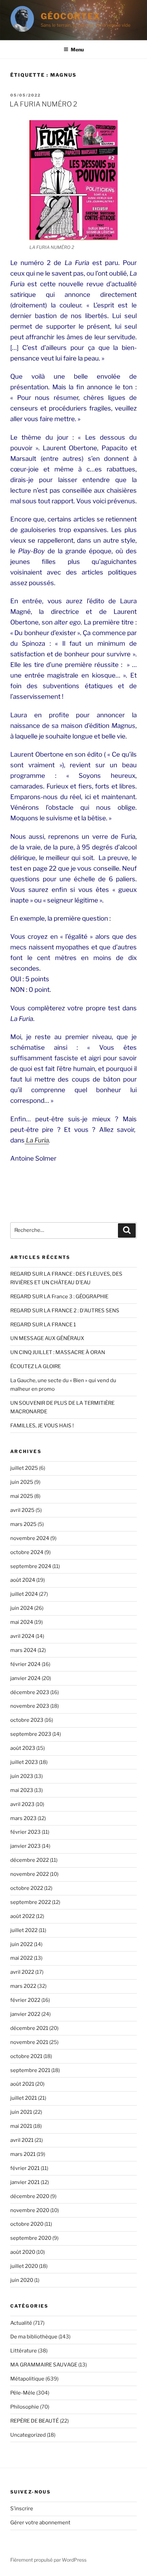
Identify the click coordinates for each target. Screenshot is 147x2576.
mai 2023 (22, 1790)
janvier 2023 (25, 1846)
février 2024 (25, 1664)
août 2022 (23, 1916)
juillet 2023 (24, 1762)
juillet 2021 (24, 2098)
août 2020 (23, 2252)
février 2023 (25, 1832)
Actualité (21, 2323)
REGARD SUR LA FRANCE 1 (43, 1325)
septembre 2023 (31, 1734)
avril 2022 (22, 1972)
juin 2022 (22, 1944)
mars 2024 (23, 1650)
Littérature (24, 2351)
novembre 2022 (30, 1874)
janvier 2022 (25, 2014)
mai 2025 (22, 1496)
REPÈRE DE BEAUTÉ (35, 2421)
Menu (77, 49)
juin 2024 (22, 1608)
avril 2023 (22, 1804)
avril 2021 (22, 2140)
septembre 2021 (30, 2070)
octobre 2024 (27, 1552)
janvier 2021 (25, 2182)
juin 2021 (21, 2112)
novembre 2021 (29, 2042)
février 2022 (25, 2000)
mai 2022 (22, 1958)
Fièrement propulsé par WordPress (48, 2560)
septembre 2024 (31, 1566)
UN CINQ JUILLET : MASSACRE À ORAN (58, 1352)
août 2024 (23, 1580)
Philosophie (25, 2407)
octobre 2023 (27, 1720)
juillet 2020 (24, 2266)
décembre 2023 (30, 1692)
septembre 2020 (31, 2238)
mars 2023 (23, 1818)
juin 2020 (22, 2280)
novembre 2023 (30, 1706)
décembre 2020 (30, 2196)
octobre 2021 (26, 2056)
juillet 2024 (24, 1594)
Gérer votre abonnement (40, 2523)
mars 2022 (23, 1986)
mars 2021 (23, 2154)
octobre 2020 (27, 2224)
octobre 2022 (27, 1888)
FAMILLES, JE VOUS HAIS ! (42, 1426)
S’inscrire (22, 2509)
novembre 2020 (30, 2210)
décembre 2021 (29, 2028)
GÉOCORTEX (71, 16)
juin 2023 (22, 1776)
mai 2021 (21, 2126)
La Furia (37, 1140)
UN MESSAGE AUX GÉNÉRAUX (47, 1338)
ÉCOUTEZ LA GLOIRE (36, 1366)
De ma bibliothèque (34, 2337)
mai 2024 (22, 1622)
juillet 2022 (24, 1930)
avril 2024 (22, 1636)
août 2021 (22, 2084)
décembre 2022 (30, 1860)
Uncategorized (28, 2435)
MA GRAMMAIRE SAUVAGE (44, 2365)
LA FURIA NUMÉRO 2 (43, 104)
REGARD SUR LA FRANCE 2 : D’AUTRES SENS (65, 1311)
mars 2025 (23, 1524)
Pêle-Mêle (23, 2393)
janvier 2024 (25, 1678)
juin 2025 (22, 1482)
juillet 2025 (24, 1468)
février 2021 (25, 2168)
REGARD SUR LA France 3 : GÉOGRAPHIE (59, 1297)
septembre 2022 (31, 1902)
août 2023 (23, 1748)
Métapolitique (27, 2379)
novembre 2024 (30, 1538)
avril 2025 (22, 1510)
